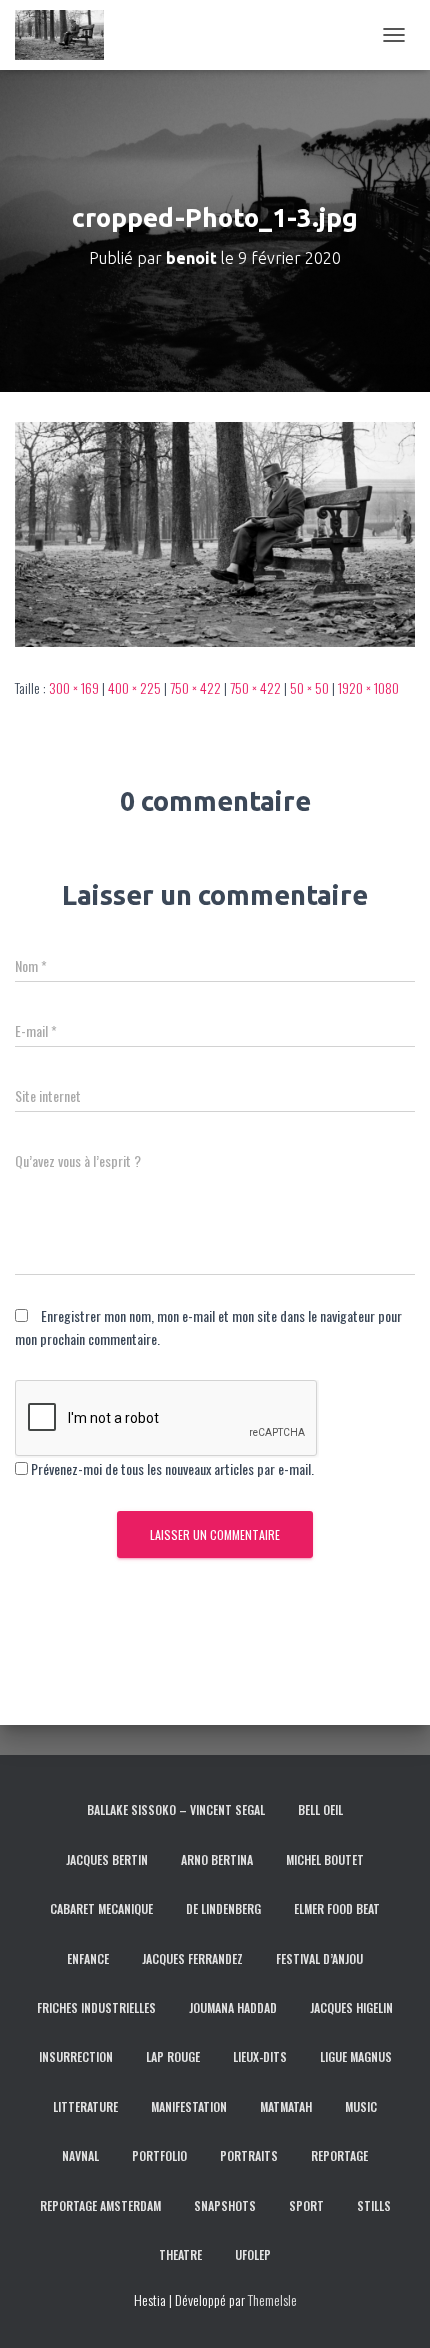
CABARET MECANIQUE (101, 1908)
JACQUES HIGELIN (351, 2007)
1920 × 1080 (368, 687)
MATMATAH (286, 2106)
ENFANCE (88, 1958)
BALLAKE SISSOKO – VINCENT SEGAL (176, 1809)
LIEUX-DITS (260, 2056)
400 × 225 (134, 687)
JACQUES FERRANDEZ (192, 1958)
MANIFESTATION (189, 2106)
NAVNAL (80, 2155)
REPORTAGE (339, 2155)
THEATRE (180, 2254)
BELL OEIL (320, 1809)
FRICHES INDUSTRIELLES (96, 2007)
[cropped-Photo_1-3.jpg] (215, 532)
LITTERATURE (85, 2106)
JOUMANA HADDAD (233, 2007)
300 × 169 (74, 687)
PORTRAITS (249, 2155)
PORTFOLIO (159, 2155)
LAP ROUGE (173, 2056)
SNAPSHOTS (225, 2205)
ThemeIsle (272, 2299)
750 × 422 (195, 687)
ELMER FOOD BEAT (337, 1908)
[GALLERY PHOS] (67, 35)
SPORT (306, 2205)
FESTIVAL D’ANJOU (319, 1958)
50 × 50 (309, 687)
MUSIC (361, 2106)
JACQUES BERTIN (107, 1859)
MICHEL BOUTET (325, 1859)
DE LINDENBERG (223, 1908)
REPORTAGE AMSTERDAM (100, 2205)
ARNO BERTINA (217, 1859)
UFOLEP (253, 2254)
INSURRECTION (76, 2056)
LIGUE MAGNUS (356, 2056)
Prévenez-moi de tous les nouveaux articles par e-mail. (172, 1468)
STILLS (374, 2205)
